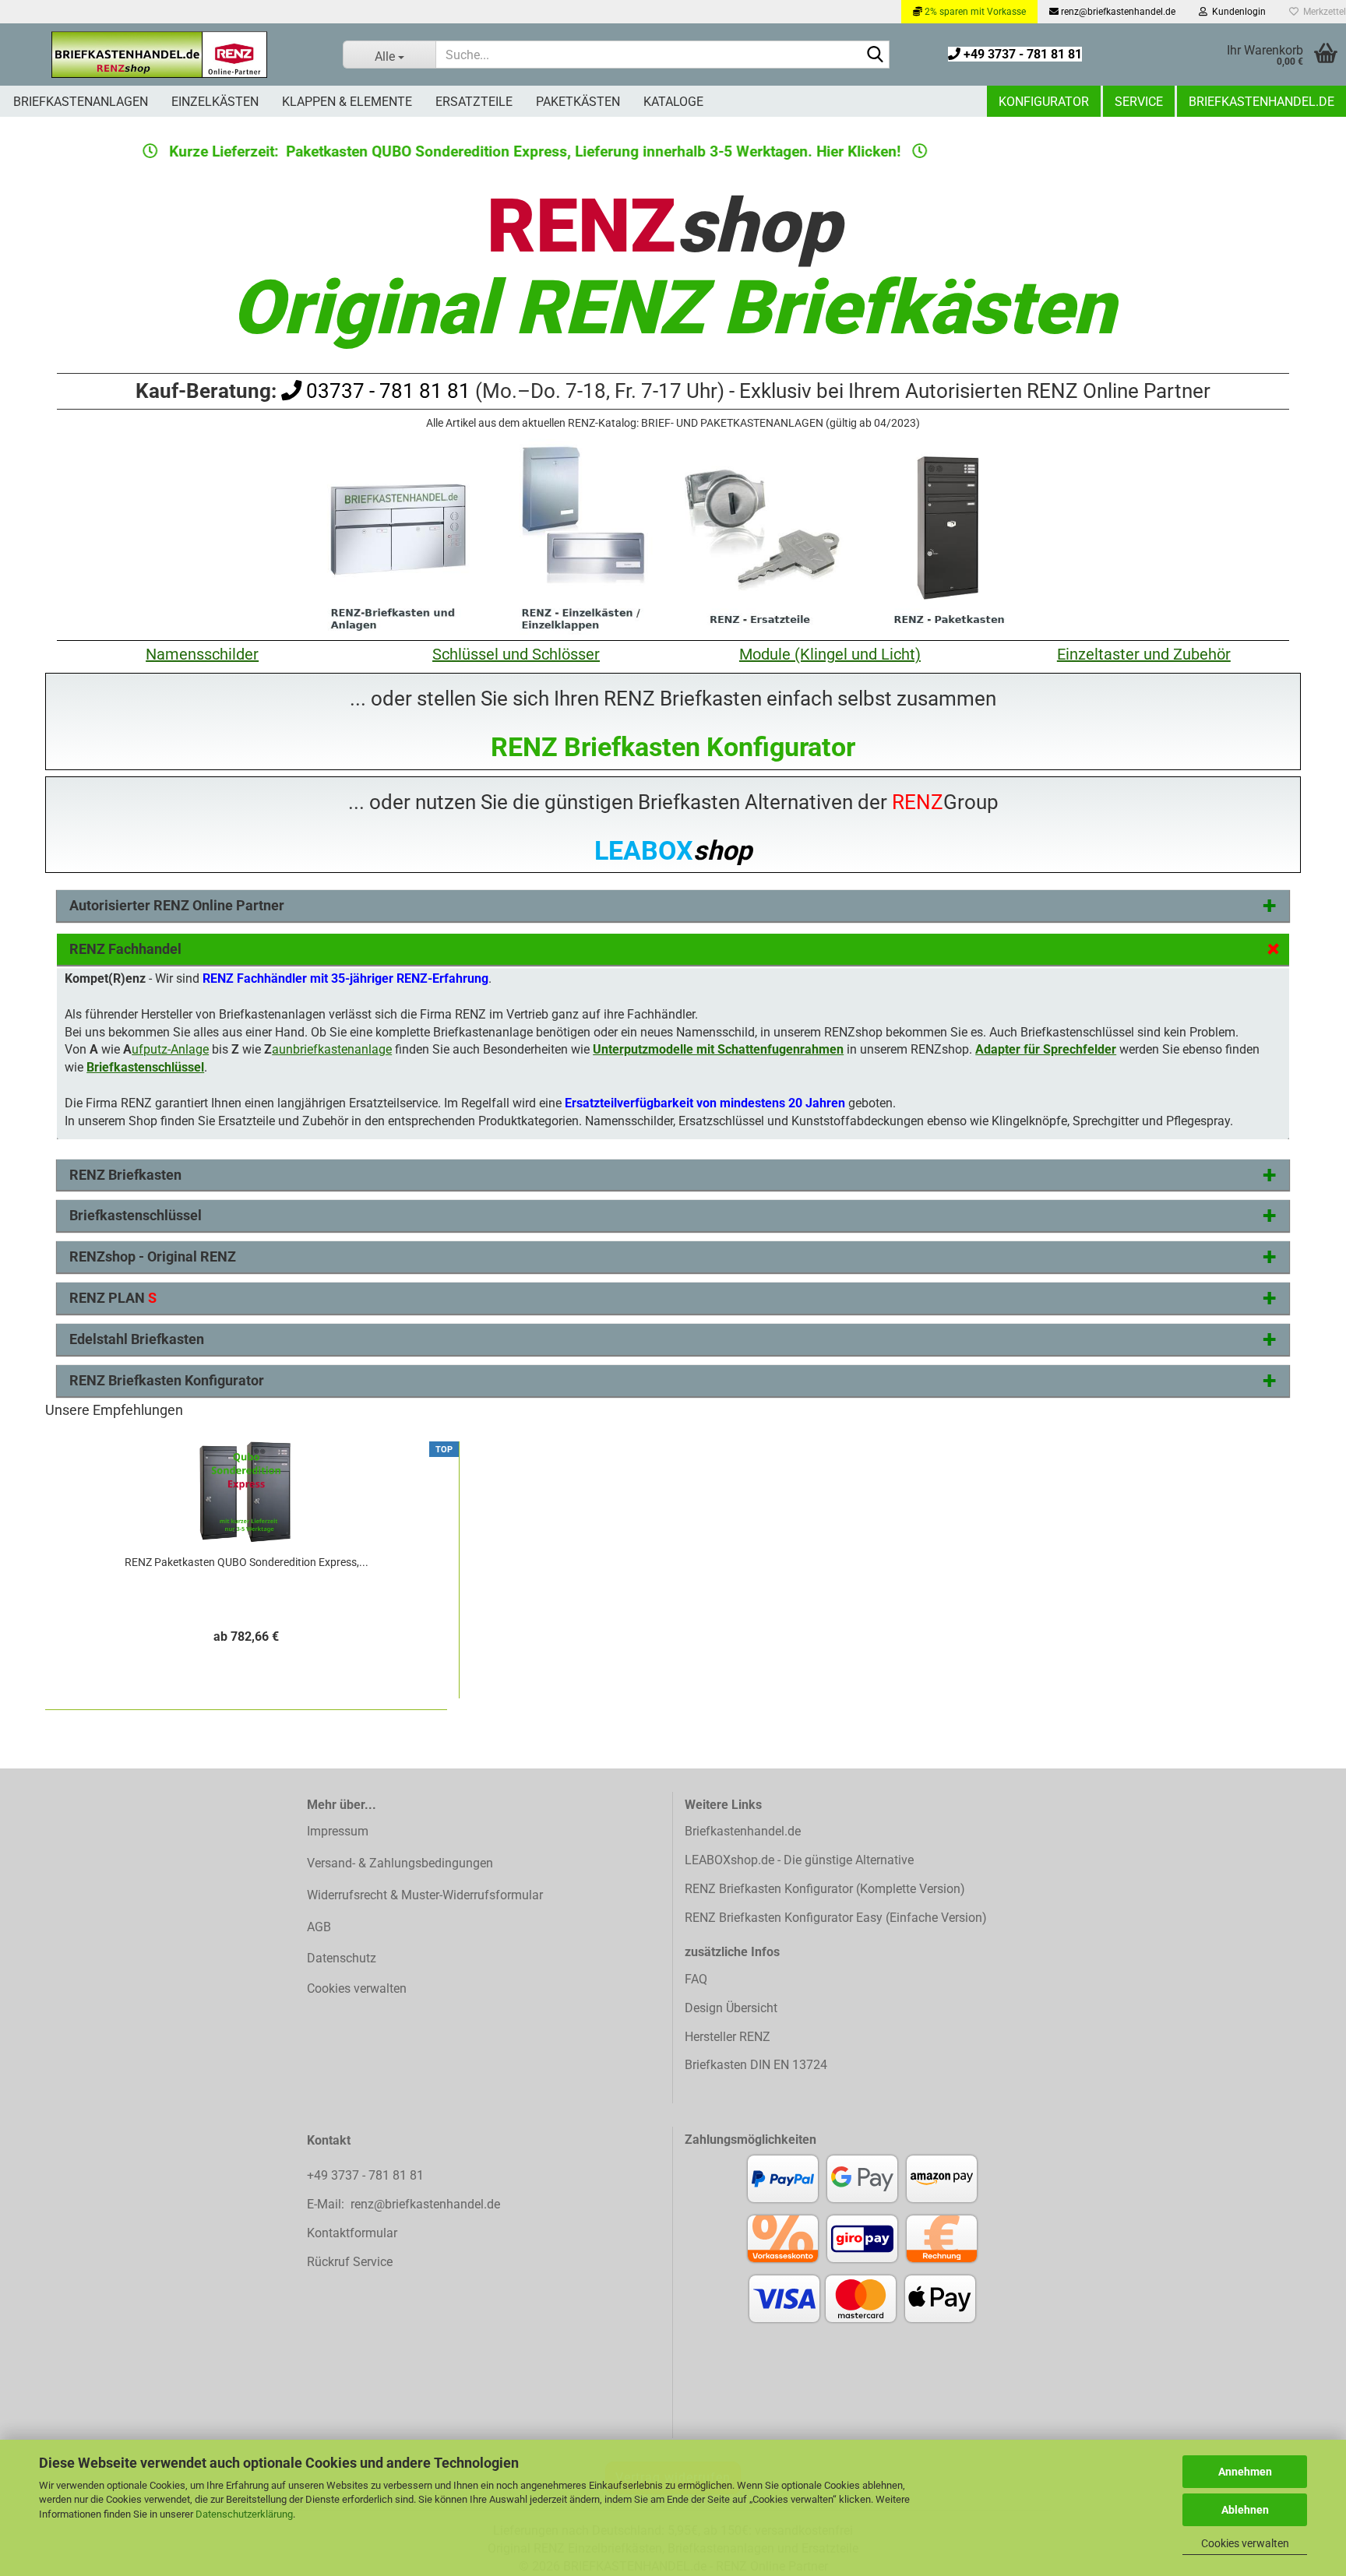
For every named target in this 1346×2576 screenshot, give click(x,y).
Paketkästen (578, 102)
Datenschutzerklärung (244, 2514)
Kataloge (673, 102)
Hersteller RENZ (728, 2037)
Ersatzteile (474, 102)
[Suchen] (875, 55)
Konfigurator (1044, 102)
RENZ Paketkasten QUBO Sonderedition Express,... (247, 1562)
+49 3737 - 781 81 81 (1021, 54)
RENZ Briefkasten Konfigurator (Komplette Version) (825, 1889)
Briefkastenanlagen (81, 102)
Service (1139, 102)
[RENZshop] (160, 55)
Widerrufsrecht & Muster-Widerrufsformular (425, 1895)
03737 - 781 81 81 (386, 391)
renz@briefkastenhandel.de (1117, 12)
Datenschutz (342, 1958)
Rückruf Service (350, 2262)
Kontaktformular (352, 2233)
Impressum (338, 1831)
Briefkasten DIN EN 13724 (756, 2065)
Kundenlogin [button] (1237, 12)
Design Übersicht (731, 2008)
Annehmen (1245, 2472)
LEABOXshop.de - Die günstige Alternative (799, 1860)
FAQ (696, 1979)
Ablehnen (1245, 2510)
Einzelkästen (215, 102)
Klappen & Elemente (347, 102)
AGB (319, 1927)
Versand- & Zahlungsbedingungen (400, 1863)
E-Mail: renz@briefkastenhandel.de (403, 2204)
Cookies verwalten (1245, 2543)
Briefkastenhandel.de (1261, 102)
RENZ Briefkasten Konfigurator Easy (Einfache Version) (836, 1918)
